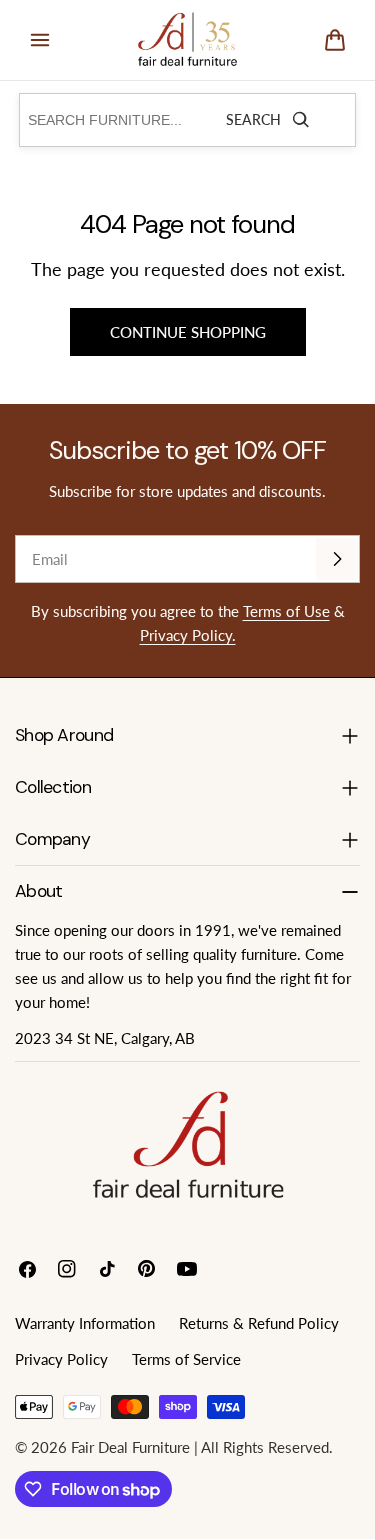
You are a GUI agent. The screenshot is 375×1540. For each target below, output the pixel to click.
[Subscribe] (337, 559)
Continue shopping (188, 332)
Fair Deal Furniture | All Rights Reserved (200, 1447)
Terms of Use (286, 611)
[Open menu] (40, 40)
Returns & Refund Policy (259, 1323)
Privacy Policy (61, 1359)
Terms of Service (186, 1359)
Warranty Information (85, 1323)
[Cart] (335, 40)
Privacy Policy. (188, 635)
